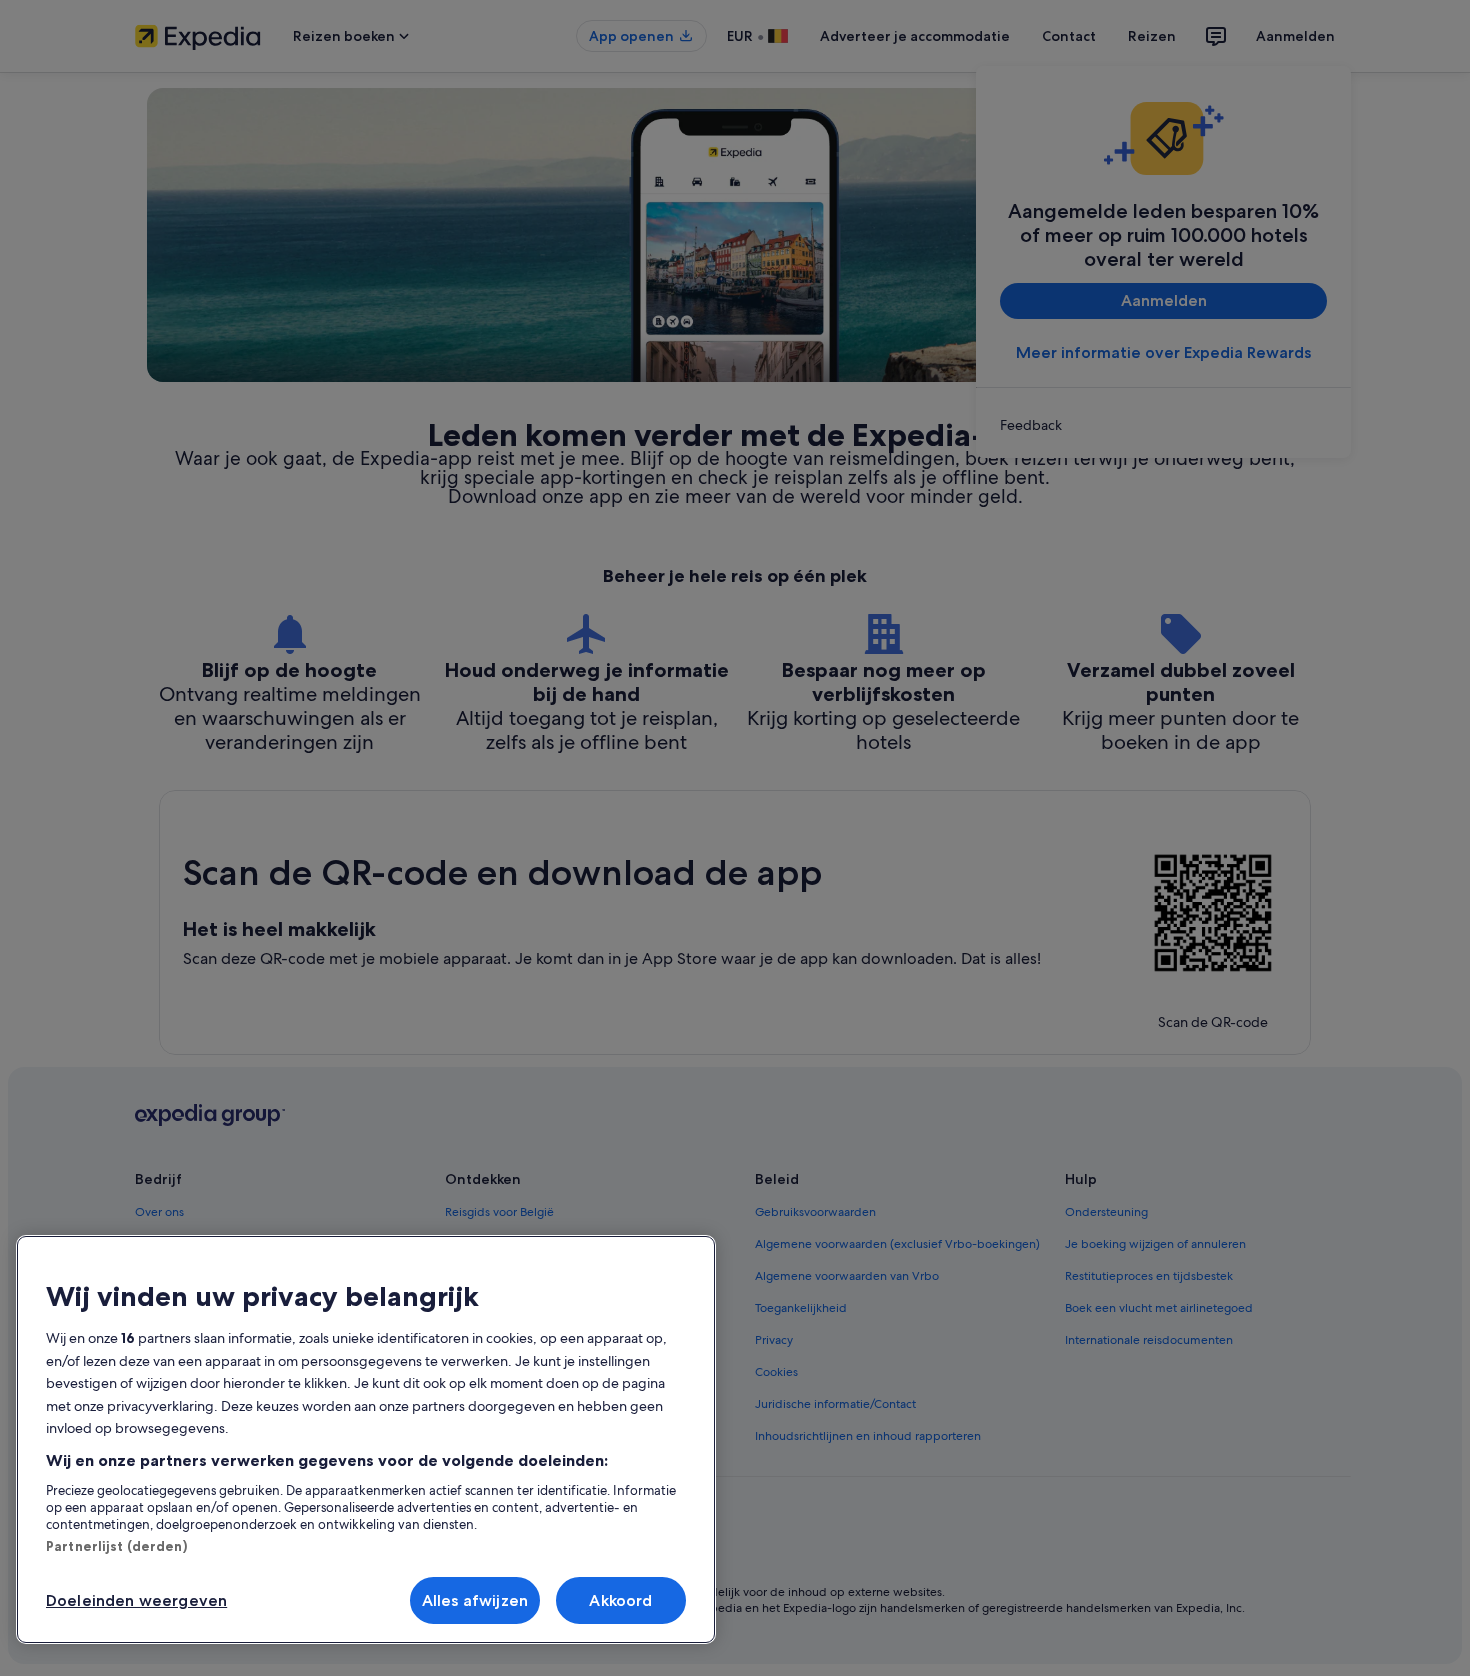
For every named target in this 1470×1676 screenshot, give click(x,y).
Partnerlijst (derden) (116, 1546)
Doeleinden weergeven (136, 1600)
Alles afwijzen (475, 1600)
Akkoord (620, 1600)
